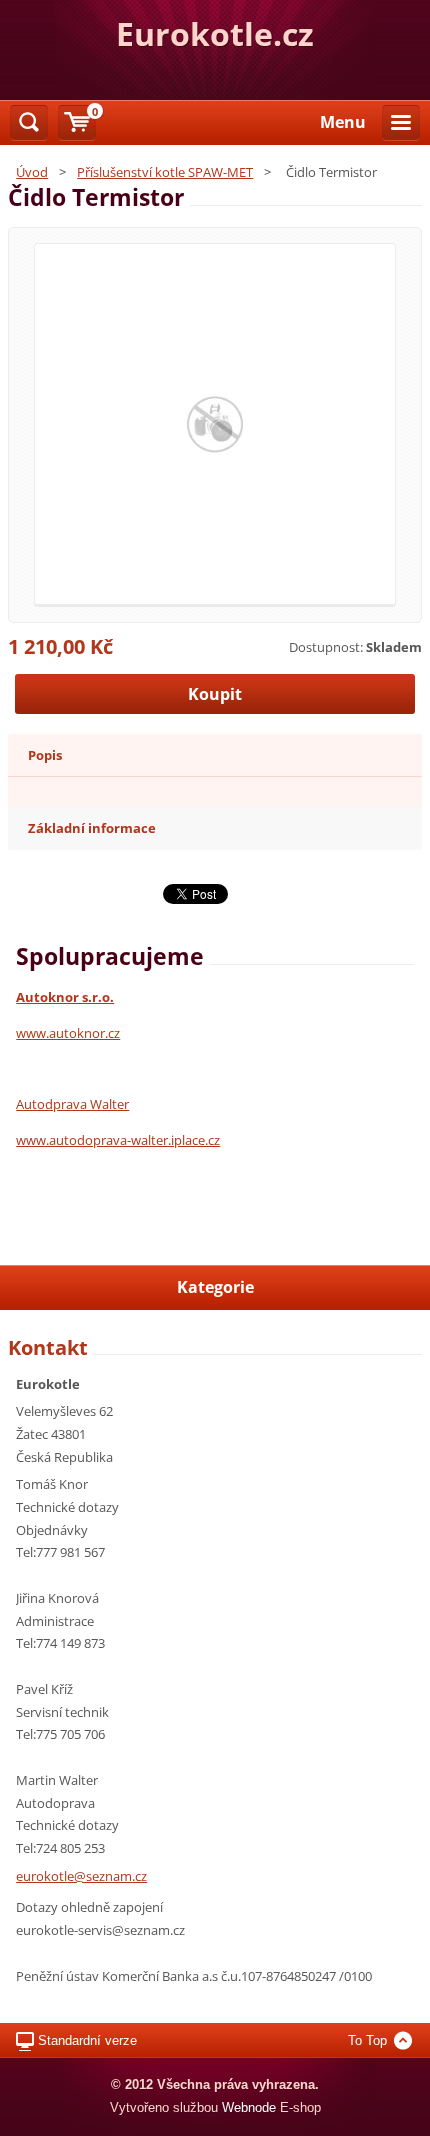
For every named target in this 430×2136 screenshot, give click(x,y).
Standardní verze (87, 2040)
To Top (367, 2040)
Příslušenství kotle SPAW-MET (165, 172)
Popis (45, 755)
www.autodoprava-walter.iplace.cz (118, 1140)
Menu (343, 122)
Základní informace (92, 828)
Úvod (32, 172)
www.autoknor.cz (68, 1033)
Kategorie (215, 1287)
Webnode (249, 2107)
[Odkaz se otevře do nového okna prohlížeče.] (215, 424)
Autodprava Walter (72, 1104)
